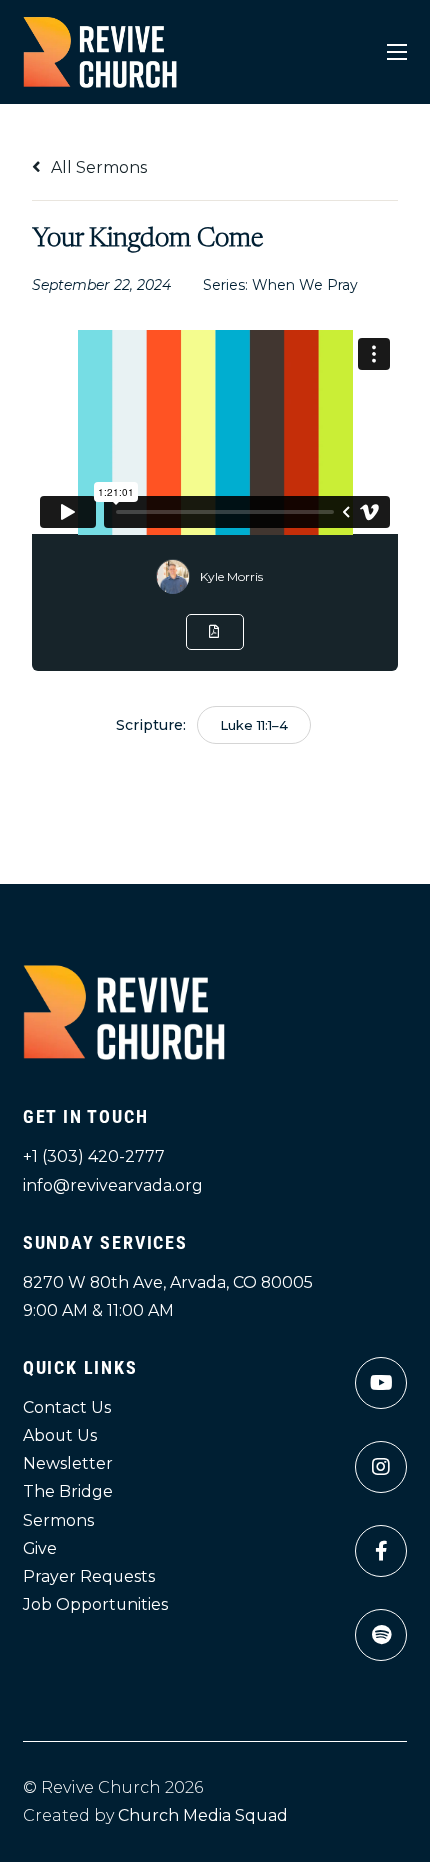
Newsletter (68, 1463)
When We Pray (305, 285)
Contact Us (67, 1407)
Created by (155, 1815)
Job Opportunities (95, 1604)
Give (40, 1548)
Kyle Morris (231, 576)
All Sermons (97, 167)
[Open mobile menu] (397, 52)
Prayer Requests (89, 1576)
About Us (60, 1435)
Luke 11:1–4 (254, 725)
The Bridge (68, 1491)
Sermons (58, 1520)
